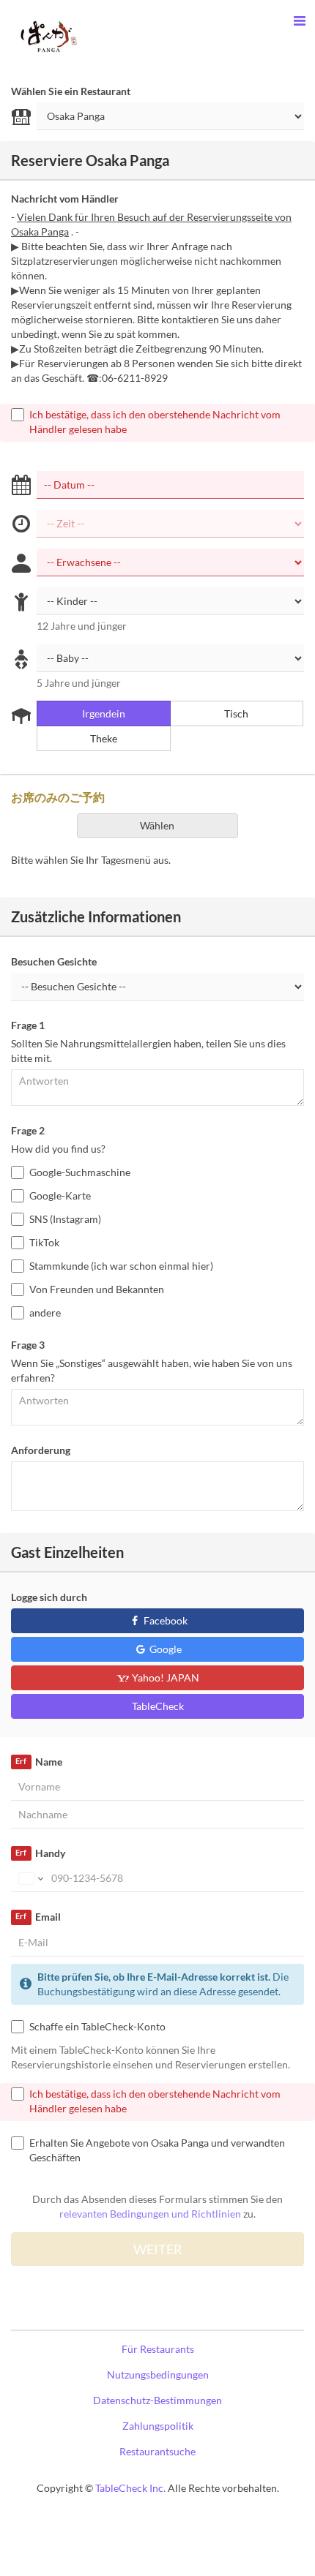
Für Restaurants (158, 2349)
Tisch (236, 713)
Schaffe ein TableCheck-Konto (97, 2026)
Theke (104, 738)
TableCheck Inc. (130, 2488)
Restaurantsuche (157, 2451)
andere (45, 1313)
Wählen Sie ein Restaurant (71, 91)
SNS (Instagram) (65, 1219)
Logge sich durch (49, 1597)
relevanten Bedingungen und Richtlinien (150, 2214)
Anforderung (41, 1450)
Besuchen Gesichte (54, 961)
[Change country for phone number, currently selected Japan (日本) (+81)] (30, 1878)
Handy (40, 1853)
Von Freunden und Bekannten (97, 1289)
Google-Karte (60, 1195)
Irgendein (104, 713)
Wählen (157, 825)
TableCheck (158, 1706)
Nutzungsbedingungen (158, 2374)
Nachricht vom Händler (65, 199)
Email (38, 1917)
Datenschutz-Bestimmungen (157, 2400)
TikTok (44, 1242)
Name (38, 1762)
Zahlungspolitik (158, 2426)
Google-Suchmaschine (80, 1172)
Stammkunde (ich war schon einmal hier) (121, 1266)
